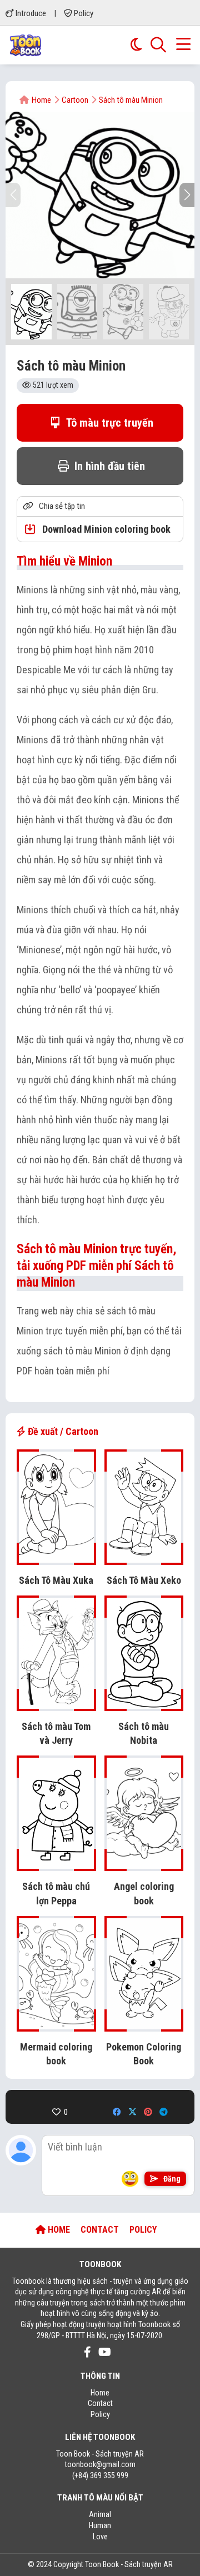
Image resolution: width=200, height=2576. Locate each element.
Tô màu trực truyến (109, 423)
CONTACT (100, 2230)
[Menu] (183, 45)
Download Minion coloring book (105, 529)
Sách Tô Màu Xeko (144, 1580)
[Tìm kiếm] (158, 45)
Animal (100, 2514)
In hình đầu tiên (108, 466)
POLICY (143, 2230)
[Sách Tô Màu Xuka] (56, 1559)
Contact (100, 2403)
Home (100, 2393)
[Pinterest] (148, 2112)
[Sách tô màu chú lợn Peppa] (56, 1865)
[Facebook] (117, 2112)
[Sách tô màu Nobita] (144, 1705)
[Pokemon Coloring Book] (144, 2026)
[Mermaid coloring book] (56, 2026)
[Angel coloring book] (144, 1865)
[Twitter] (132, 2112)
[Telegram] (164, 2112)
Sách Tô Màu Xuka (56, 1580)
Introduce (30, 13)
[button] (187, 195)
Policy (83, 13)
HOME (58, 2230)
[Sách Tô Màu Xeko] (144, 1559)
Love (100, 2537)
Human (100, 2525)
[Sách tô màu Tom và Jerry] (56, 1705)
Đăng (171, 2179)
